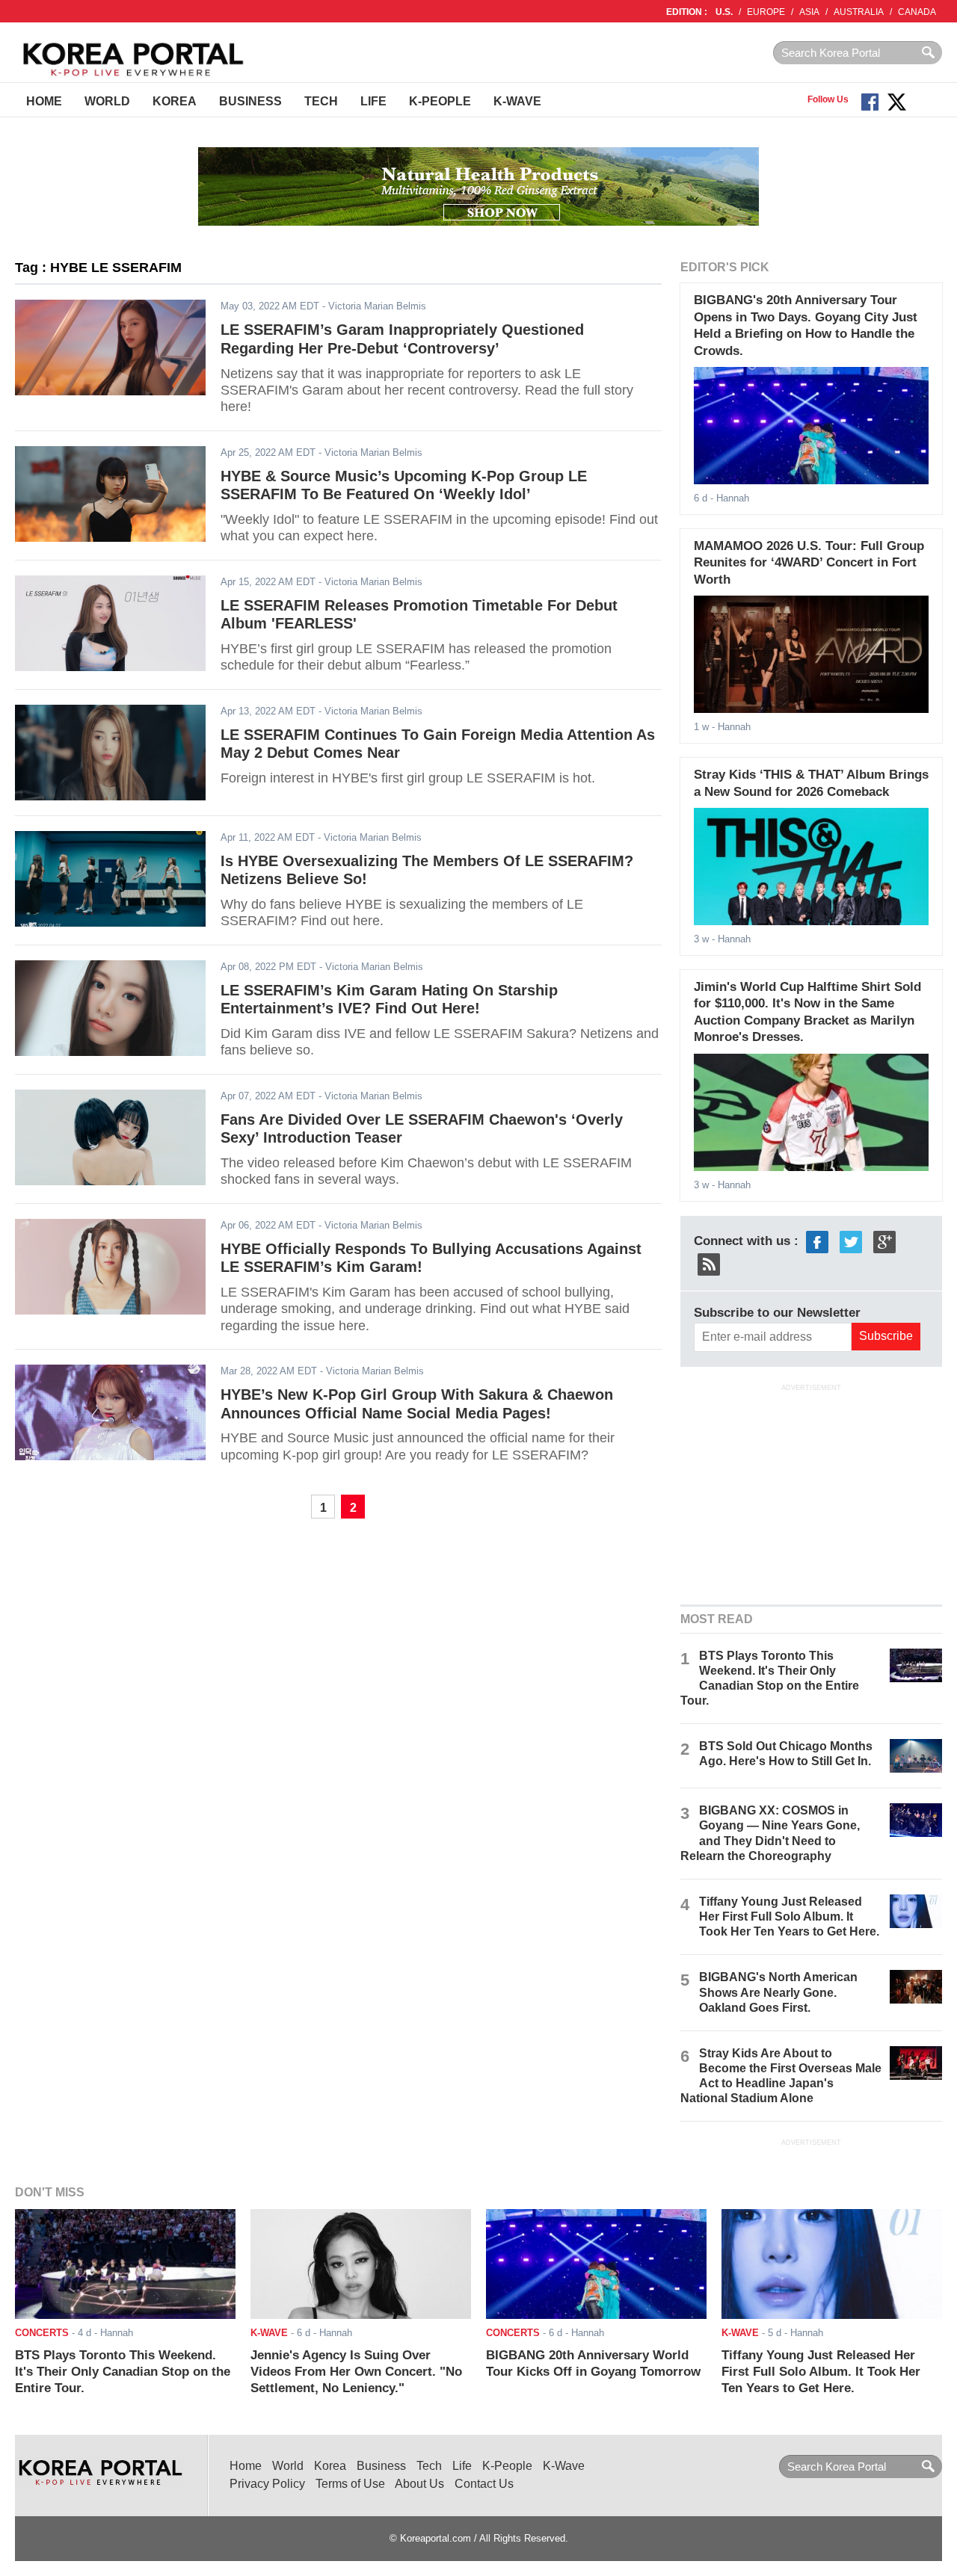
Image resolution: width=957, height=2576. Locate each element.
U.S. (724, 12)
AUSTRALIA (859, 12)
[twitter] (851, 1241)
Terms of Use (350, 2484)
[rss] (709, 1263)
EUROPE (766, 12)
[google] (884, 1241)
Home (44, 101)
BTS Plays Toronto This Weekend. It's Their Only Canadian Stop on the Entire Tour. (123, 2372)
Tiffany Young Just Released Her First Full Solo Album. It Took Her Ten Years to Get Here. (789, 1916)
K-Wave (517, 101)
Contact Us (484, 2484)
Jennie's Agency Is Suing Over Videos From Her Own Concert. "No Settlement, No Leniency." (356, 2372)
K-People (440, 101)
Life (373, 101)
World (107, 101)
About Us (419, 2484)
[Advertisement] (811, 1492)
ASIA (809, 12)
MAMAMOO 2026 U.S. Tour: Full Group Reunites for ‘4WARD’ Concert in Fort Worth (809, 563)
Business (250, 101)
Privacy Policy (267, 2484)
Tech (321, 101)
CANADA (917, 12)
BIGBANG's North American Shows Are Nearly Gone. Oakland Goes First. (778, 1992)
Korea (175, 101)
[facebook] (817, 1241)
